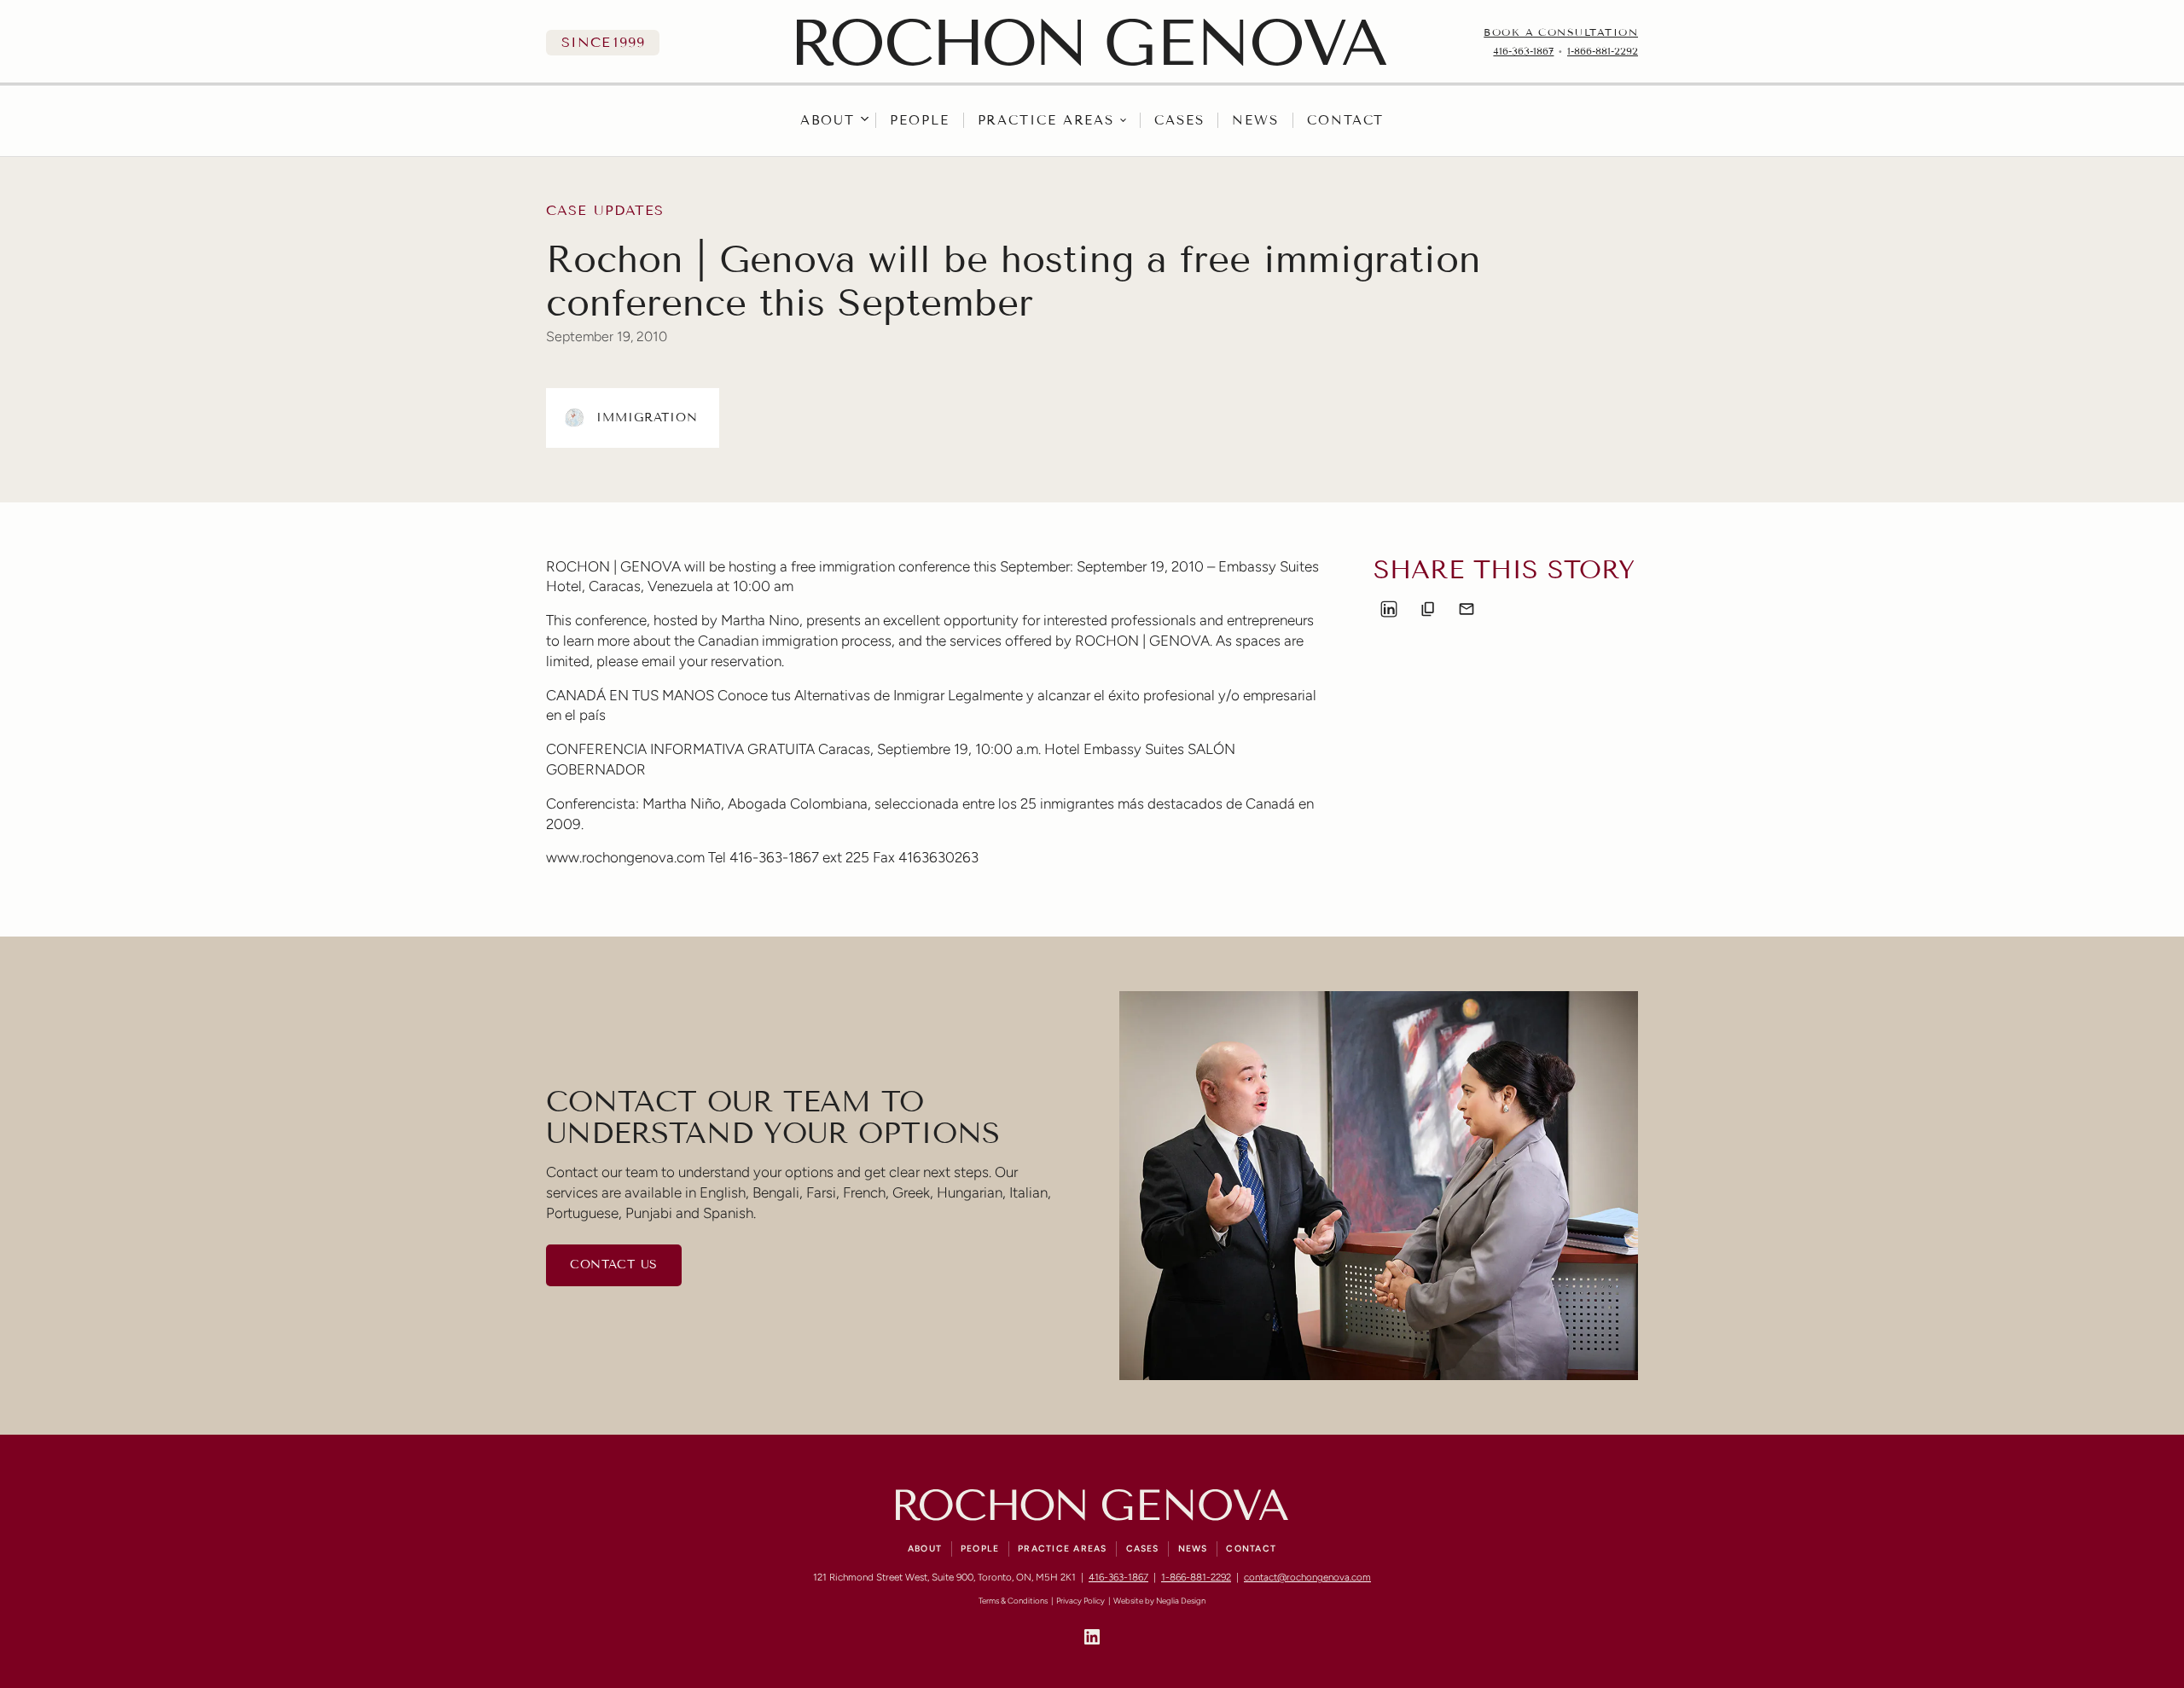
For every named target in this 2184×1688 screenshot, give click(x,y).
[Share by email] (1467, 609)
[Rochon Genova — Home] (1092, 42)
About (828, 120)
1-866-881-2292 (1603, 51)
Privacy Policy (1080, 1601)
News (1255, 120)
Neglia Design (1181, 1601)
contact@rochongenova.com (1307, 1577)
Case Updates (605, 211)
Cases (1179, 120)
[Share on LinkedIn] (1389, 609)
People (919, 120)
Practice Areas (1046, 120)
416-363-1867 (1523, 51)
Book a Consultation (1561, 32)
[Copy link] (1428, 609)
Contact (1345, 120)
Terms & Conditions (1013, 1601)
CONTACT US (614, 1265)
